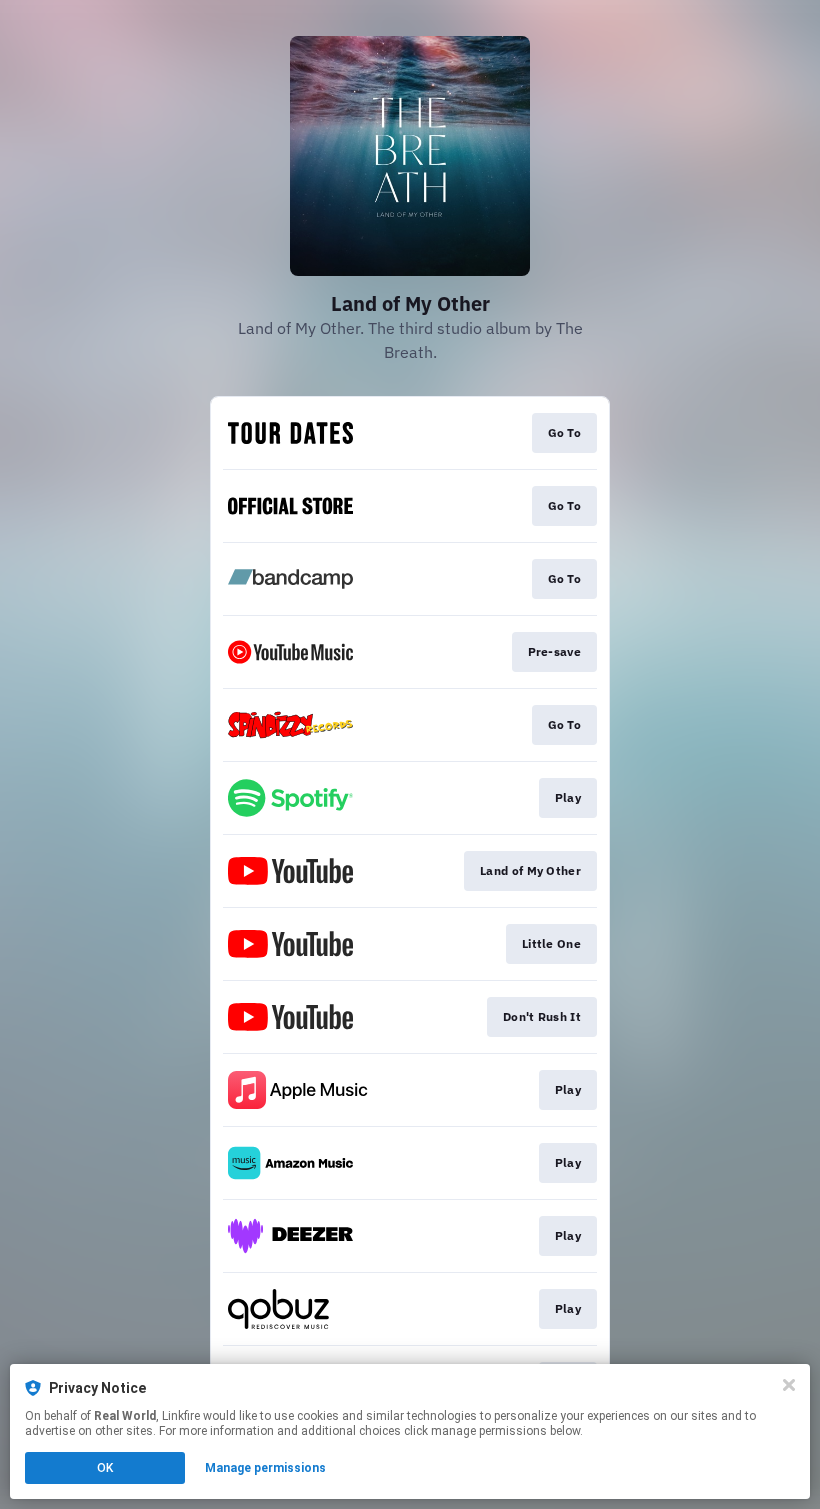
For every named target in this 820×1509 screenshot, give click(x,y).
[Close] (789, 1385)
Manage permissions (265, 1468)
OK (105, 1468)
